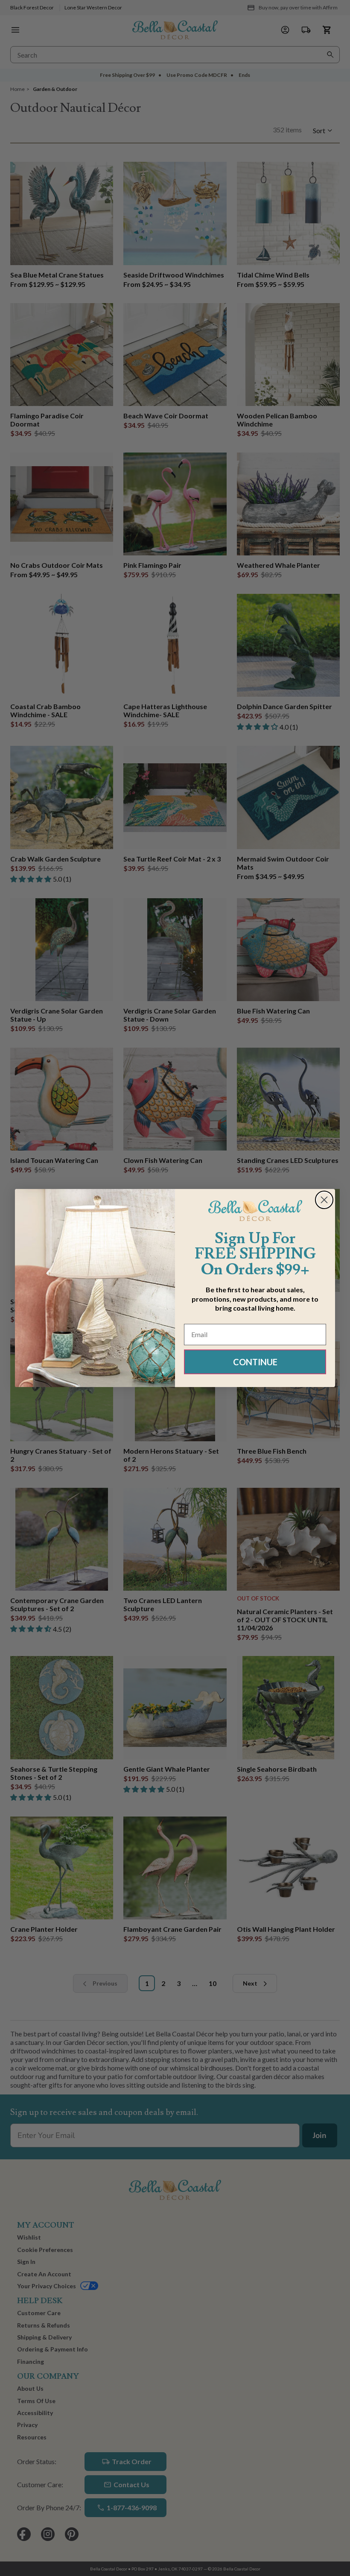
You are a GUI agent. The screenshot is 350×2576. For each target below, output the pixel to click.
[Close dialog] (324, 1200)
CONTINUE (255, 1362)
